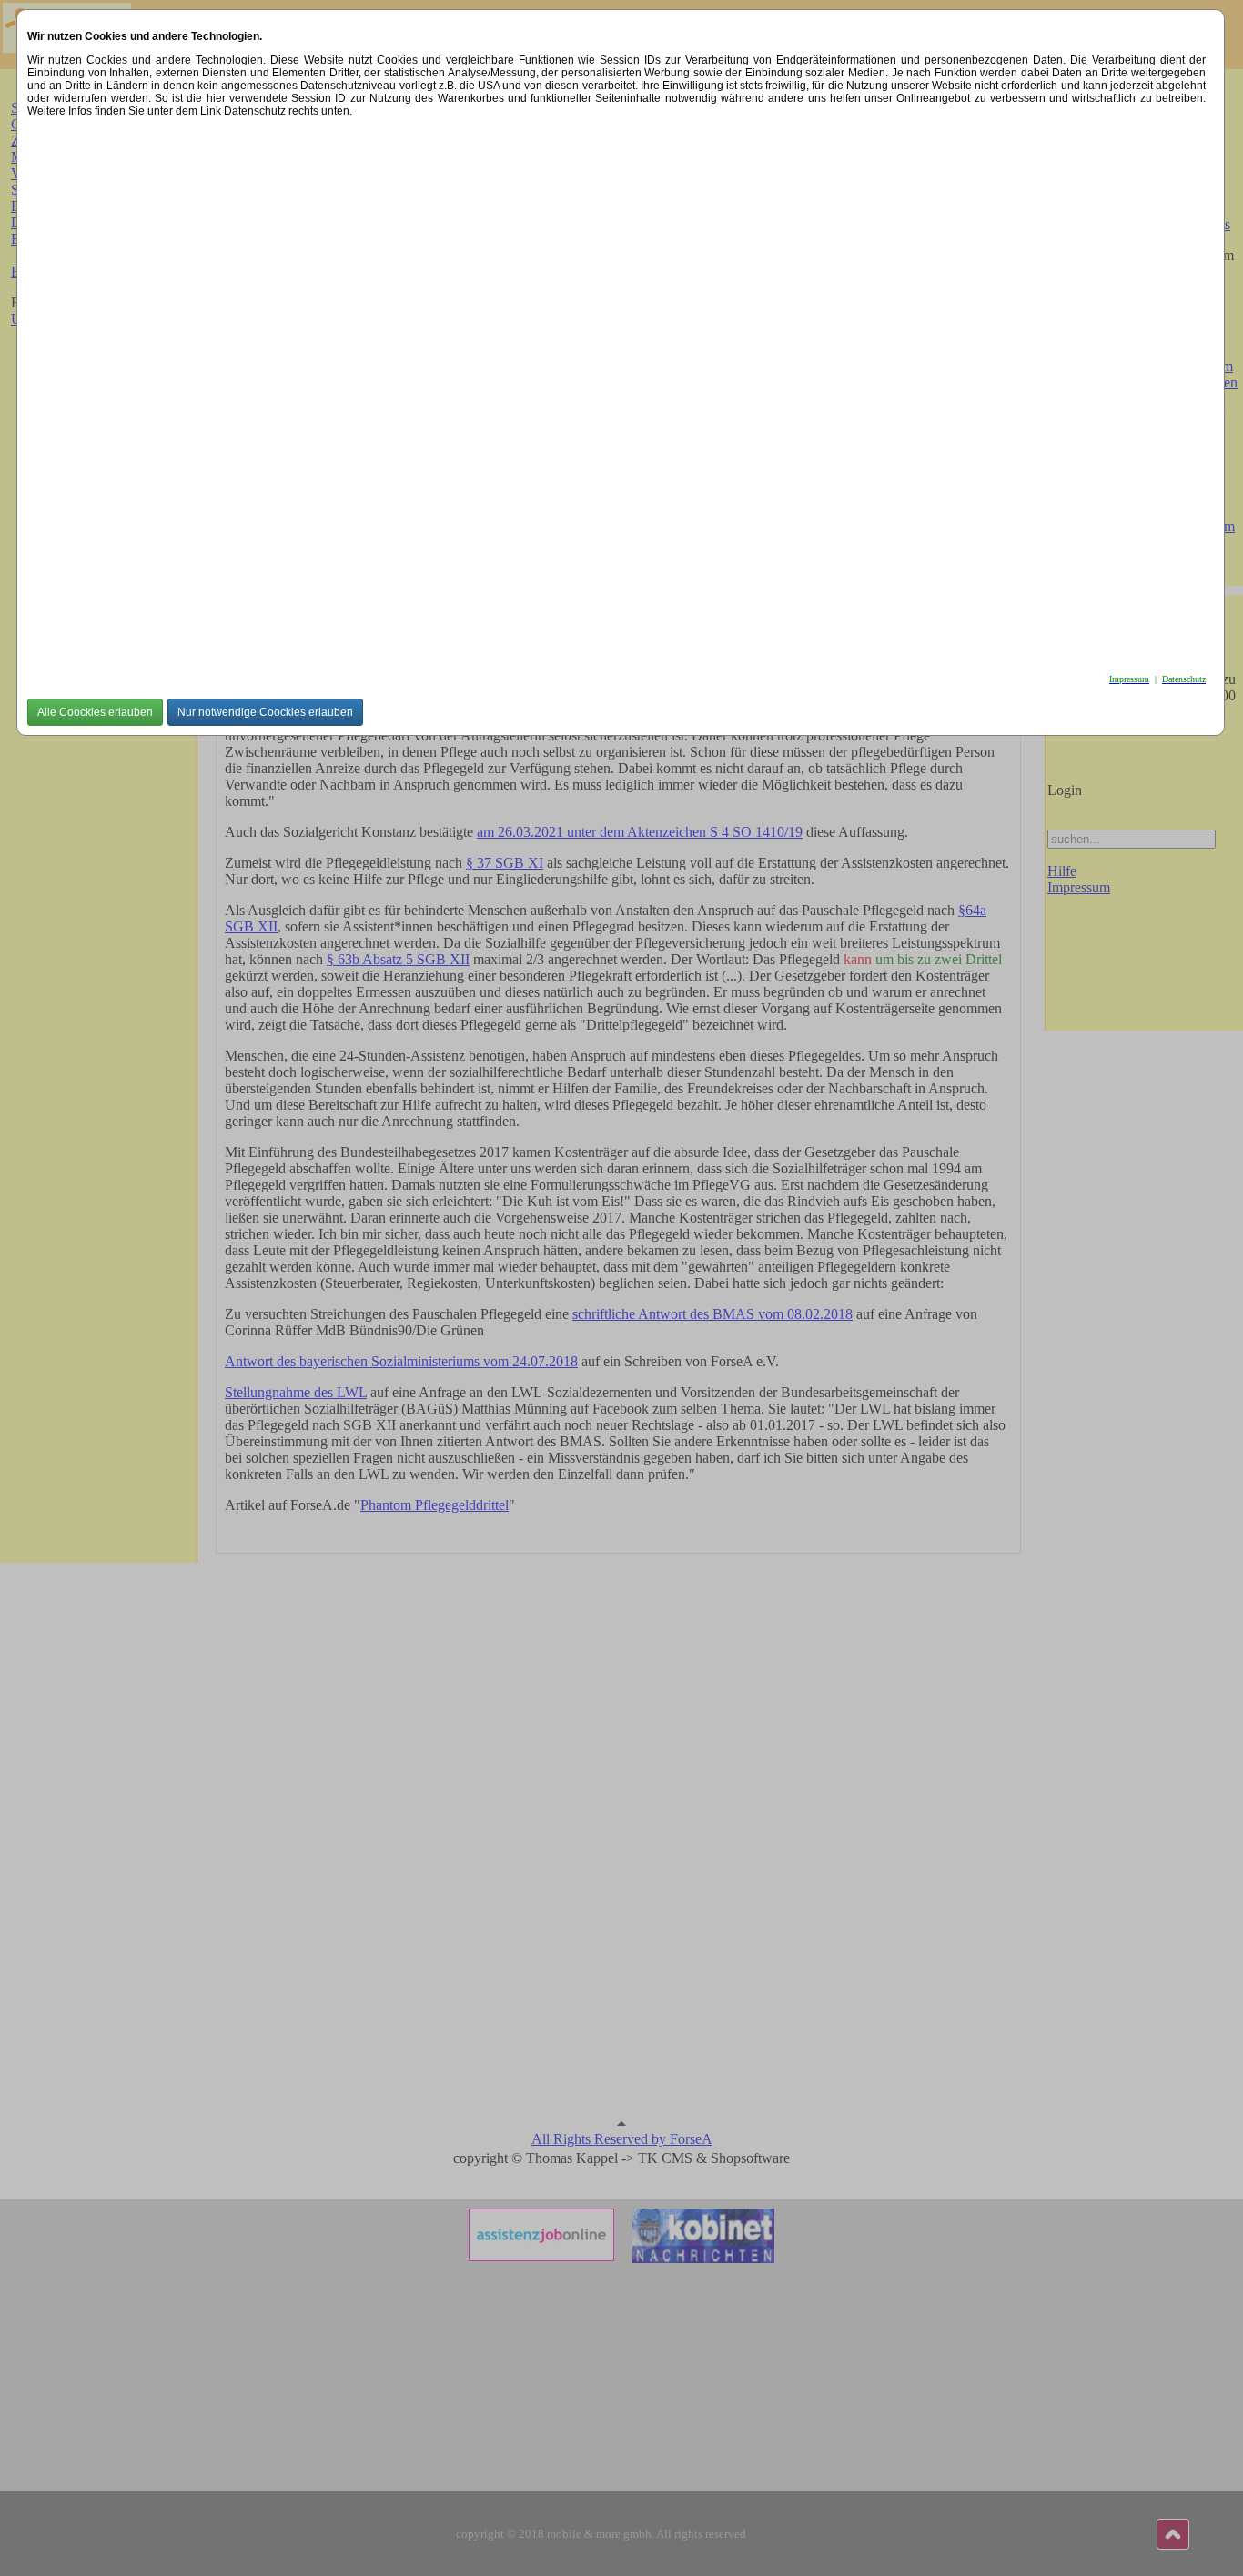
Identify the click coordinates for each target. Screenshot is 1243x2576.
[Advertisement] (573, 390)
